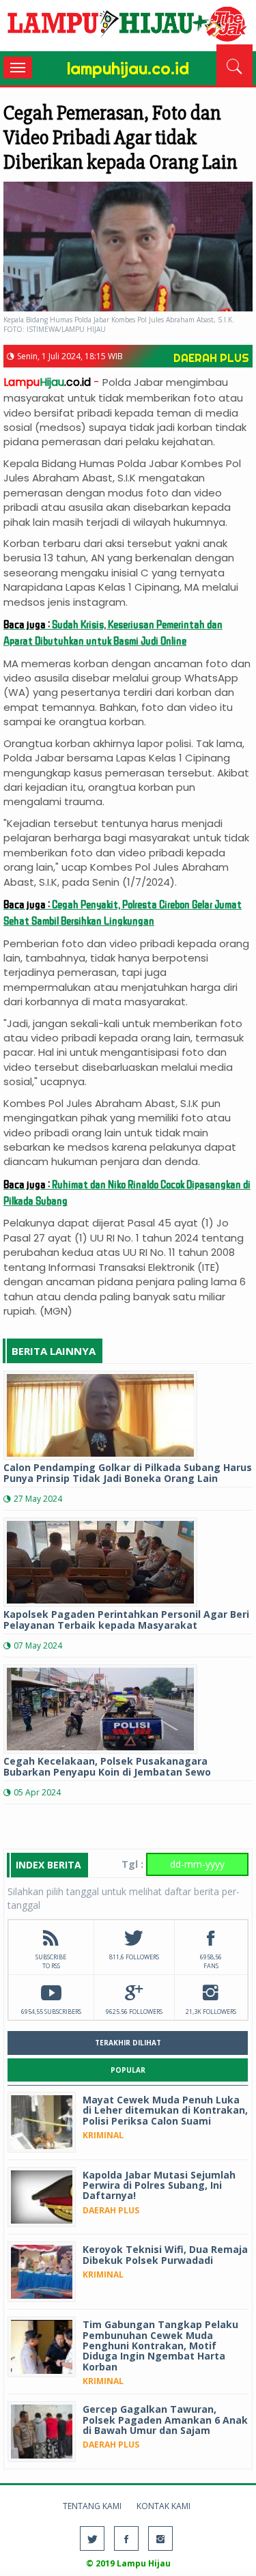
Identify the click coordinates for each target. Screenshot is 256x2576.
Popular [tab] (128, 2070)
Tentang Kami (92, 2506)
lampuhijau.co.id (128, 27)
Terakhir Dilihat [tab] (128, 2043)
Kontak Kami (163, 2506)
